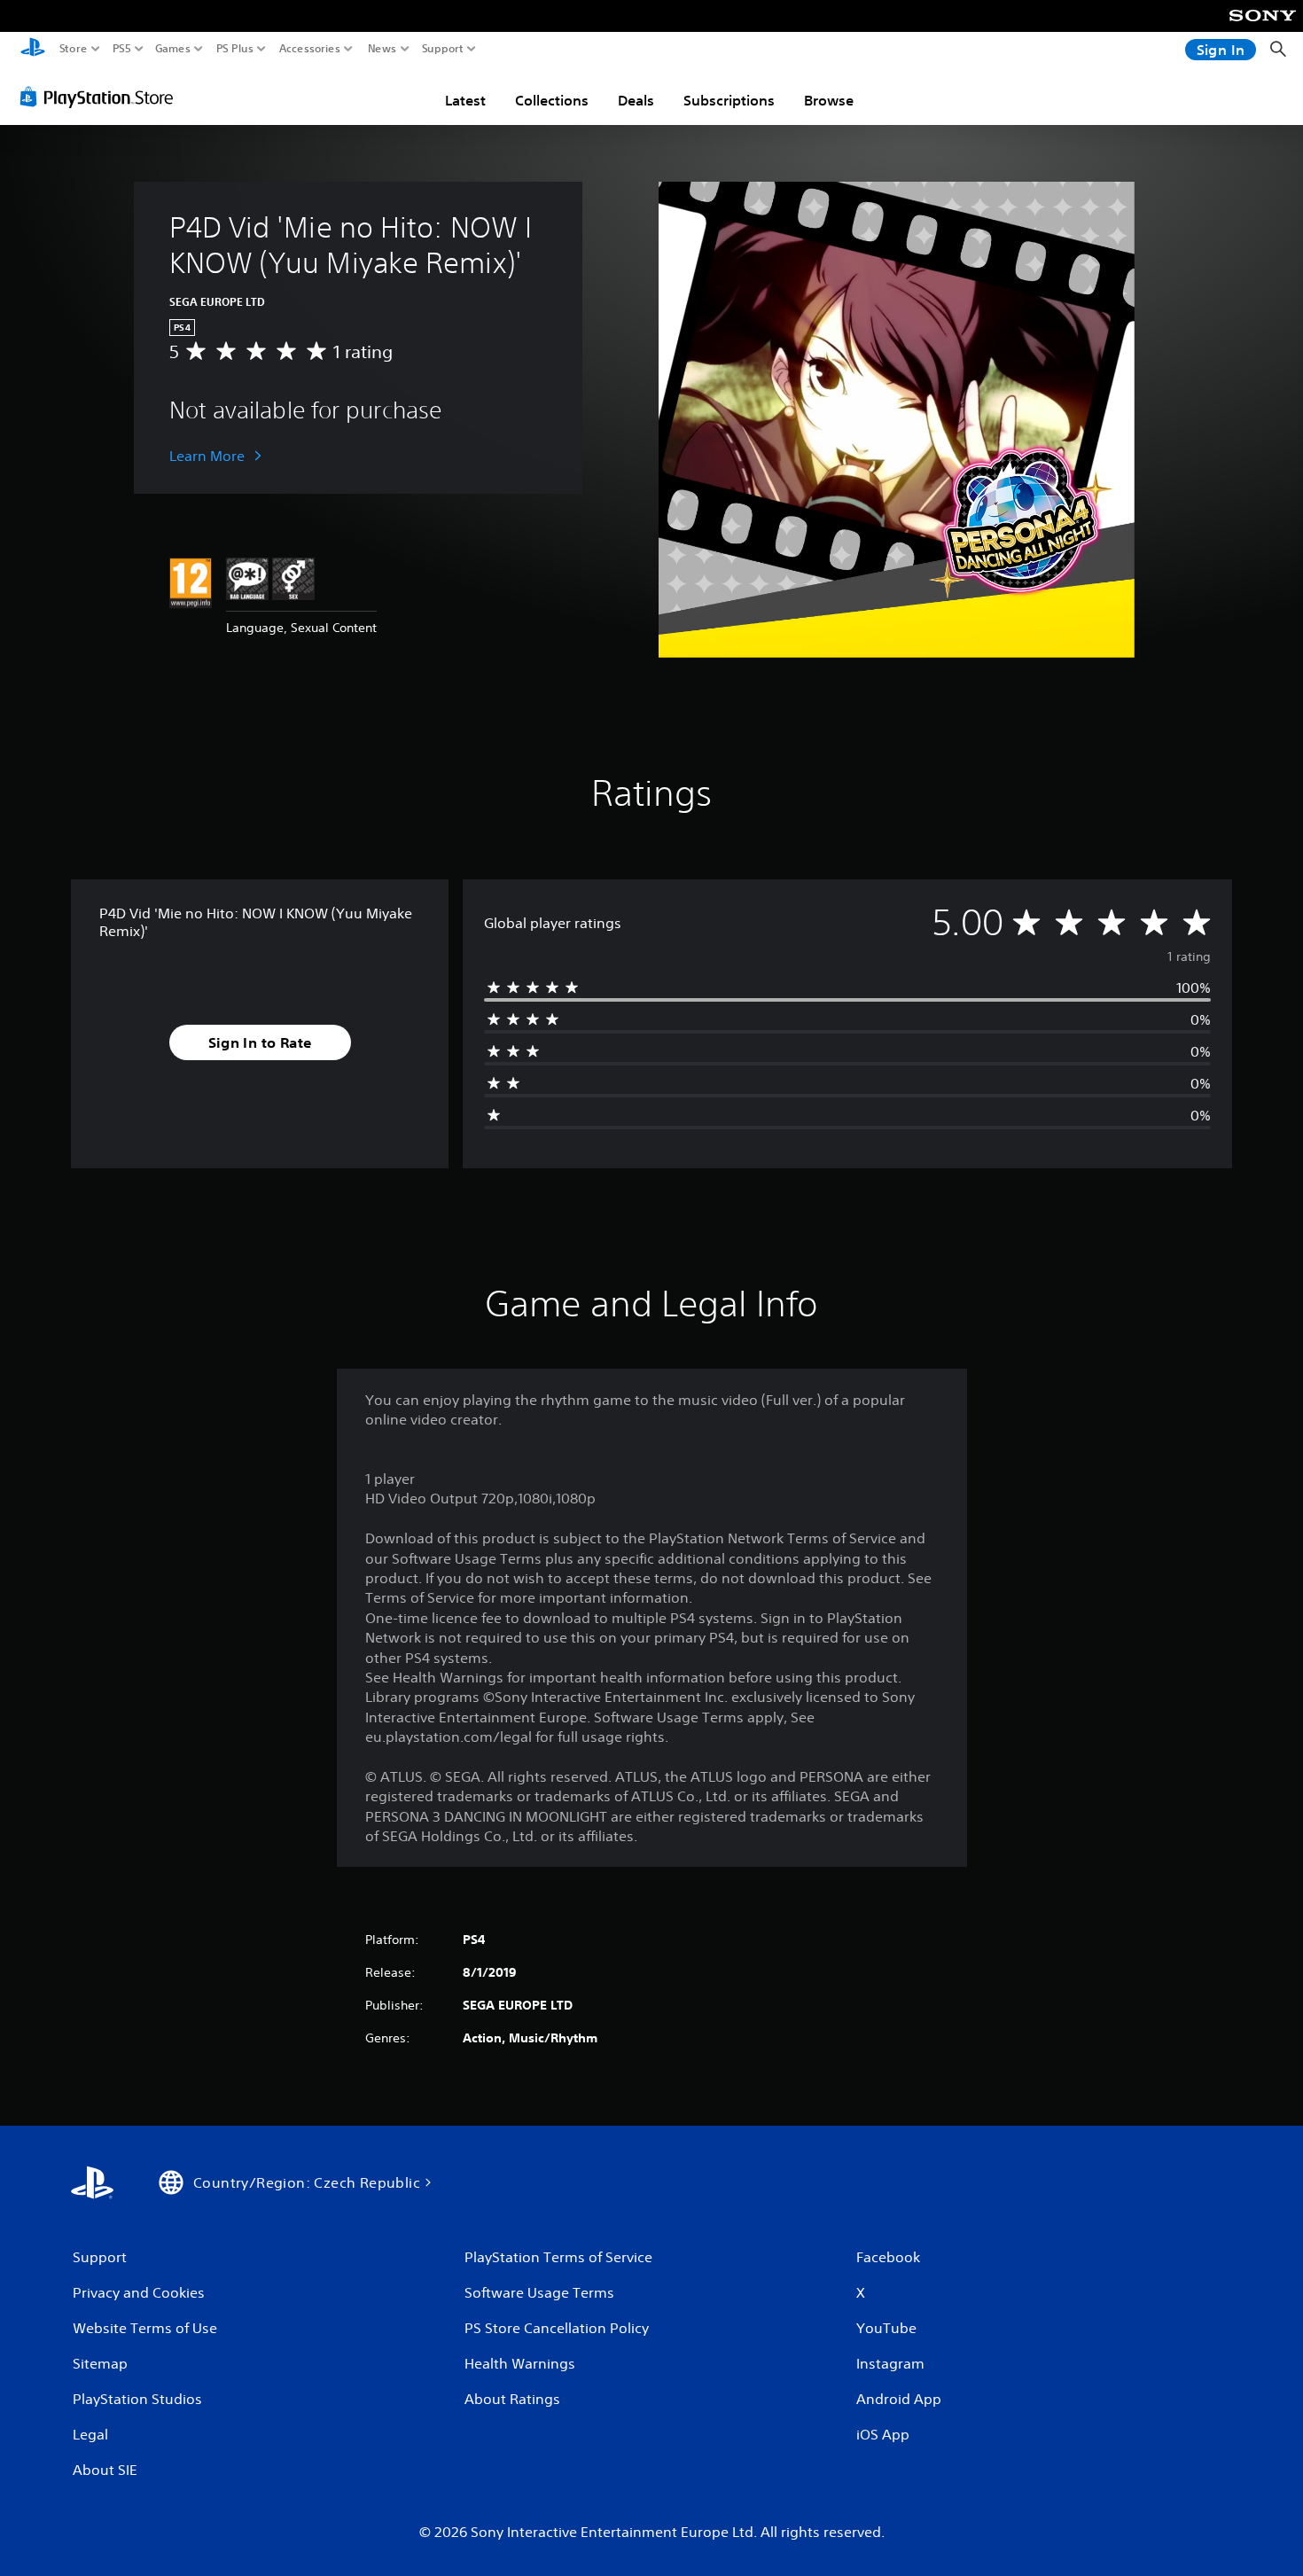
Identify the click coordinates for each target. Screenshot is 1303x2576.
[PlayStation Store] (101, 97)
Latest (465, 100)
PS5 (122, 49)
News (382, 49)
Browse (829, 100)
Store (74, 49)
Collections (552, 100)
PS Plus (235, 49)
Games (173, 49)
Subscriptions (729, 100)
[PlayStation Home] (33, 49)
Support (443, 49)
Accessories (310, 49)
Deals (636, 100)
